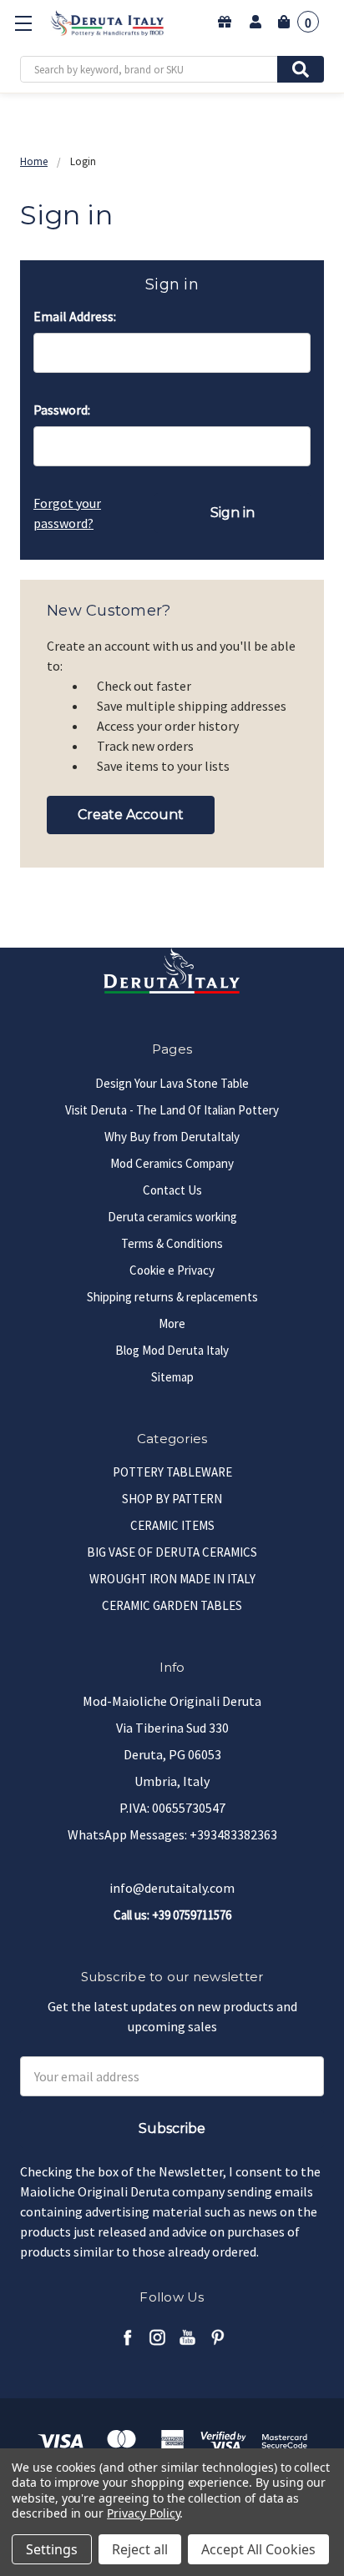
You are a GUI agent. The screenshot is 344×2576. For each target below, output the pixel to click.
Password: (62, 410)
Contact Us (172, 1190)
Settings (52, 2549)
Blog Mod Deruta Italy (172, 1350)
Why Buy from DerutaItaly (172, 1137)
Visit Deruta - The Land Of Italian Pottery (172, 1110)
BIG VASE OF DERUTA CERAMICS (172, 1552)
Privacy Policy (143, 2513)
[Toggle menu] (23, 23)
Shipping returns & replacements (172, 1297)
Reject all (140, 2549)
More (172, 1323)
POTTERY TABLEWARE (172, 1472)
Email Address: (75, 316)
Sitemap (172, 1377)
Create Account (131, 815)
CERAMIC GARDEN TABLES (172, 1605)
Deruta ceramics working (172, 1217)
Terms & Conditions (172, 1243)
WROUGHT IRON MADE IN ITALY (172, 1579)
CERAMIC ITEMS (172, 1525)
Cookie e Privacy (172, 1270)
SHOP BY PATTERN (172, 1499)
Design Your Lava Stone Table (172, 1083)
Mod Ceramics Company (172, 1163)
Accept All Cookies (258, 2549)
